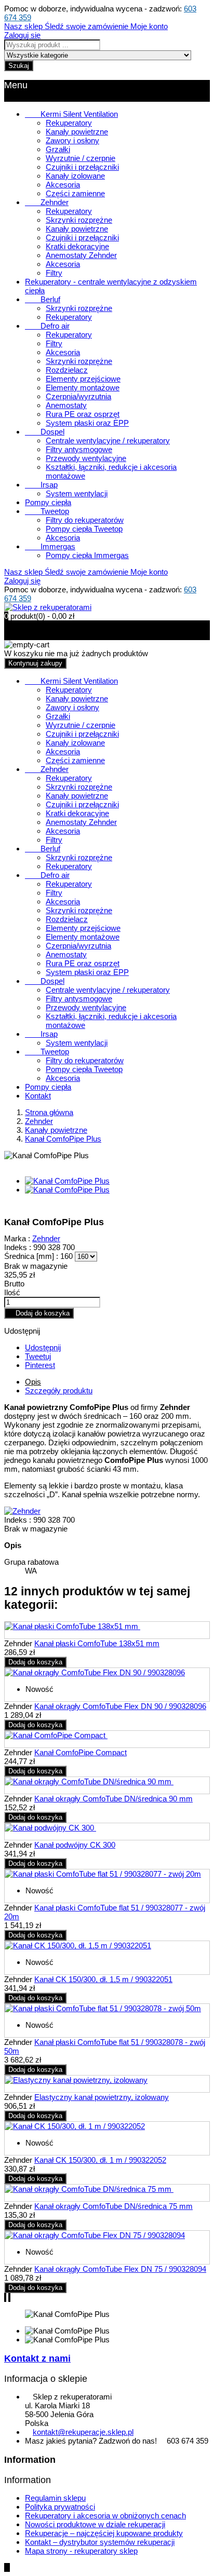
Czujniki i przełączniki (82, 167)
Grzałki (58, 149)
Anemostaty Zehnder (81, 255)
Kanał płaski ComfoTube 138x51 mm (97, 1643)
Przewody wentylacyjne (86, 458)
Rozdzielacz (67, 370)
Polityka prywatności (60, 2507)
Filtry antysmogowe (79, 449)
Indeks (17, 1520)
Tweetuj (38, 1356)
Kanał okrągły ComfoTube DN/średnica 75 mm (113, 2206)
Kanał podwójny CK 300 (75, 1845)
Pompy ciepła (48, 502)
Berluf (43, 299)
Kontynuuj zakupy (35, 663)
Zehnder (47, 202)
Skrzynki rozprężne (79, 220)
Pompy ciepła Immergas (87, 555)
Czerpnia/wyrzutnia (78, 396)
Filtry (54, 273)
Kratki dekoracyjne (77, 246)
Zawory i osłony (72, 140)
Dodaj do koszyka (39, 1313)
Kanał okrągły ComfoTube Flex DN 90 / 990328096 (120, 1706)
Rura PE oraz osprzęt (83, 414)
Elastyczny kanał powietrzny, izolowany (102, 2097)
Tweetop (47, 511)
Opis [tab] (33, 1382)
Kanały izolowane (75, 176)
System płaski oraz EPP (87, 423)
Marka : (17, 1238)
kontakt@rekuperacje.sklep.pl (83, 2432)
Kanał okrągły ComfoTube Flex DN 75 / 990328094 (120, 2269)
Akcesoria (63, 185)
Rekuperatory (69, 123)
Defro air (47, 326)
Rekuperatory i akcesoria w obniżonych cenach (105, 2516)
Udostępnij (43, 1347)
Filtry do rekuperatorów (85, 520)
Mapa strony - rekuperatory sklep (81, 2551)
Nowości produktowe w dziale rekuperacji (95, 2524)
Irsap (41, 485)
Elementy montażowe (83, 388)
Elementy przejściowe (83, 379)
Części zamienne (75, 193)
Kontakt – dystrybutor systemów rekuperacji (100, 2542)
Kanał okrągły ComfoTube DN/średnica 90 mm (113, 1799)
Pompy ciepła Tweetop (84, 529)
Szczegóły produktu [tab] (59, 1391)
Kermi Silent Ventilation (71, 114)
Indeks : (18, 1247)
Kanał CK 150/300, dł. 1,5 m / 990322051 (103, 1979)
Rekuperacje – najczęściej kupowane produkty (104, 2533)
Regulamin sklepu (55, 2498)
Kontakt (38, 1096)
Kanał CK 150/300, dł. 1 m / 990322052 (100, 2160)
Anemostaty (66, 405)
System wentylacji (77, 493)
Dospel (45, 432)
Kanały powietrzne (77, 132)
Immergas (50, 546)
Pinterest (40, 1365)
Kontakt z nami (37, 2358)
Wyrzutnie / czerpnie (81, 158)
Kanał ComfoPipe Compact (81, 1752)
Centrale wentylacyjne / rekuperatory (108, 440)
